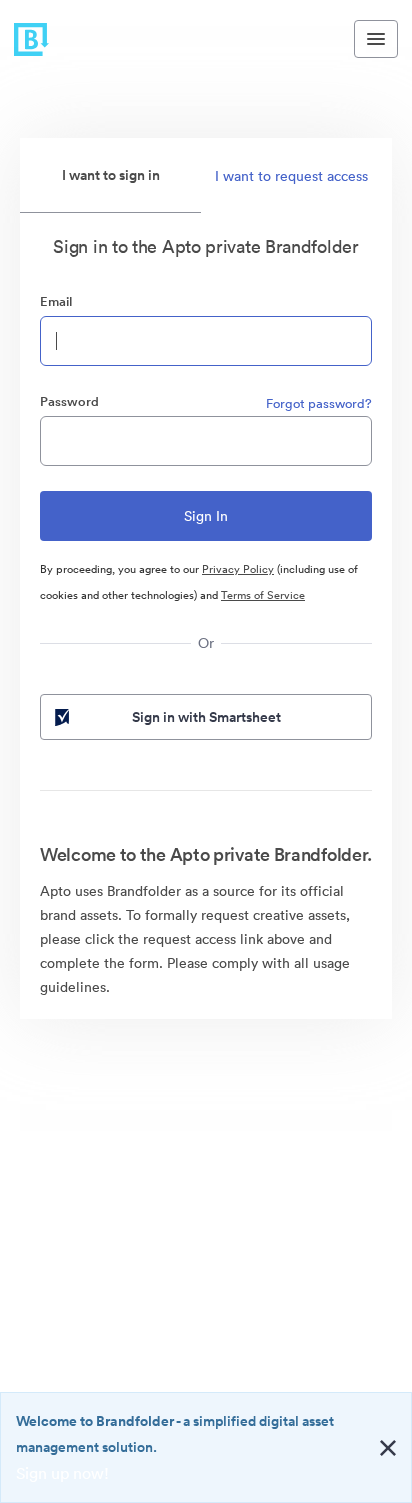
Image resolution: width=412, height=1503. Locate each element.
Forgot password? (319, 403)
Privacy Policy (238, 569)
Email (56, 301)
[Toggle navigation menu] (376, 39)
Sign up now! (62, 1473)
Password (69, 401)
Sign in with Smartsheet (206, 717)
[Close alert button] (388, 1448)
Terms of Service (263, 595)
